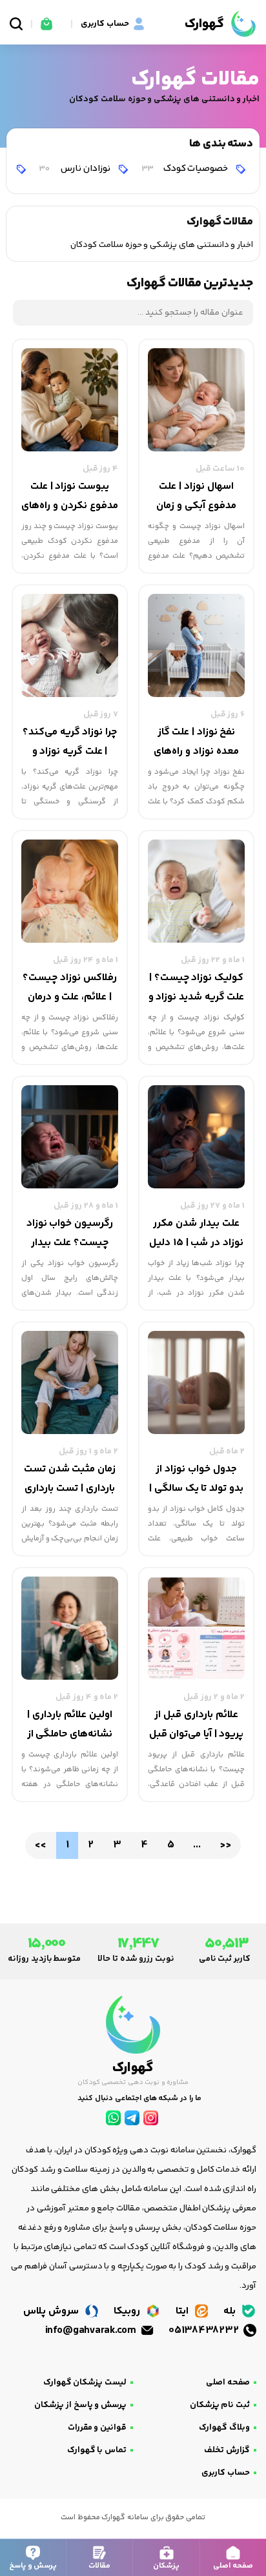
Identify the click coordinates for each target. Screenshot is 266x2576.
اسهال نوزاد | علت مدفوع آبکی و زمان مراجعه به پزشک (196, 497)
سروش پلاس (52, 2311)
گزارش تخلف (227, 2450)
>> (225, 1845)
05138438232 (205, 2331)
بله (231, 2311)
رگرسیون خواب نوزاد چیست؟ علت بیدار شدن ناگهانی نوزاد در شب (69, 1234)
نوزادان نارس (75, 169)
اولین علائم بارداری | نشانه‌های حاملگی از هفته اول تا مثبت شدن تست (70, 1726)
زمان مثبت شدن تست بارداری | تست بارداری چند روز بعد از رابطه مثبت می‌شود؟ (70, 1480)
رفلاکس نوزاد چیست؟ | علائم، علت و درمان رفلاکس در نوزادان (69, 988)
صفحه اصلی (228, 2383)
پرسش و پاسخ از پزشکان (80, 2405)
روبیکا (128, 2311)
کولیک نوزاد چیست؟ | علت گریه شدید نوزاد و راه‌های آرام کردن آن (197, 988)
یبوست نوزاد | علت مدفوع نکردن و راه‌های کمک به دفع (69, 497)
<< (40, 1845)
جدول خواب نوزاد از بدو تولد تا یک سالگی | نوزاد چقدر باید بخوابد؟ (196, 1480)
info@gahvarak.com (92, 2331)
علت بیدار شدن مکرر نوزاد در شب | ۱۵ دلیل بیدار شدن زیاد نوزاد (196, 1234)
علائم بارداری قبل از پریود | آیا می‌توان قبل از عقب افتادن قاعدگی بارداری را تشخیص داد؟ (196, 1726)
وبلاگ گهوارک (224, 2428)
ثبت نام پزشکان (220, 2405)
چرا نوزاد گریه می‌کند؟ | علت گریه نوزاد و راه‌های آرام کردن (70, 743)
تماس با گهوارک (97, 2450)
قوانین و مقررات (97, 2428)
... (197, 1845)
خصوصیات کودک (186, 169)
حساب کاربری (226, 2473)
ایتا (183, 2311)
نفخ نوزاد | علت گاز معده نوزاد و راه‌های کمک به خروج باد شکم (196, 743)
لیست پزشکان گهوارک (85, 2383)
